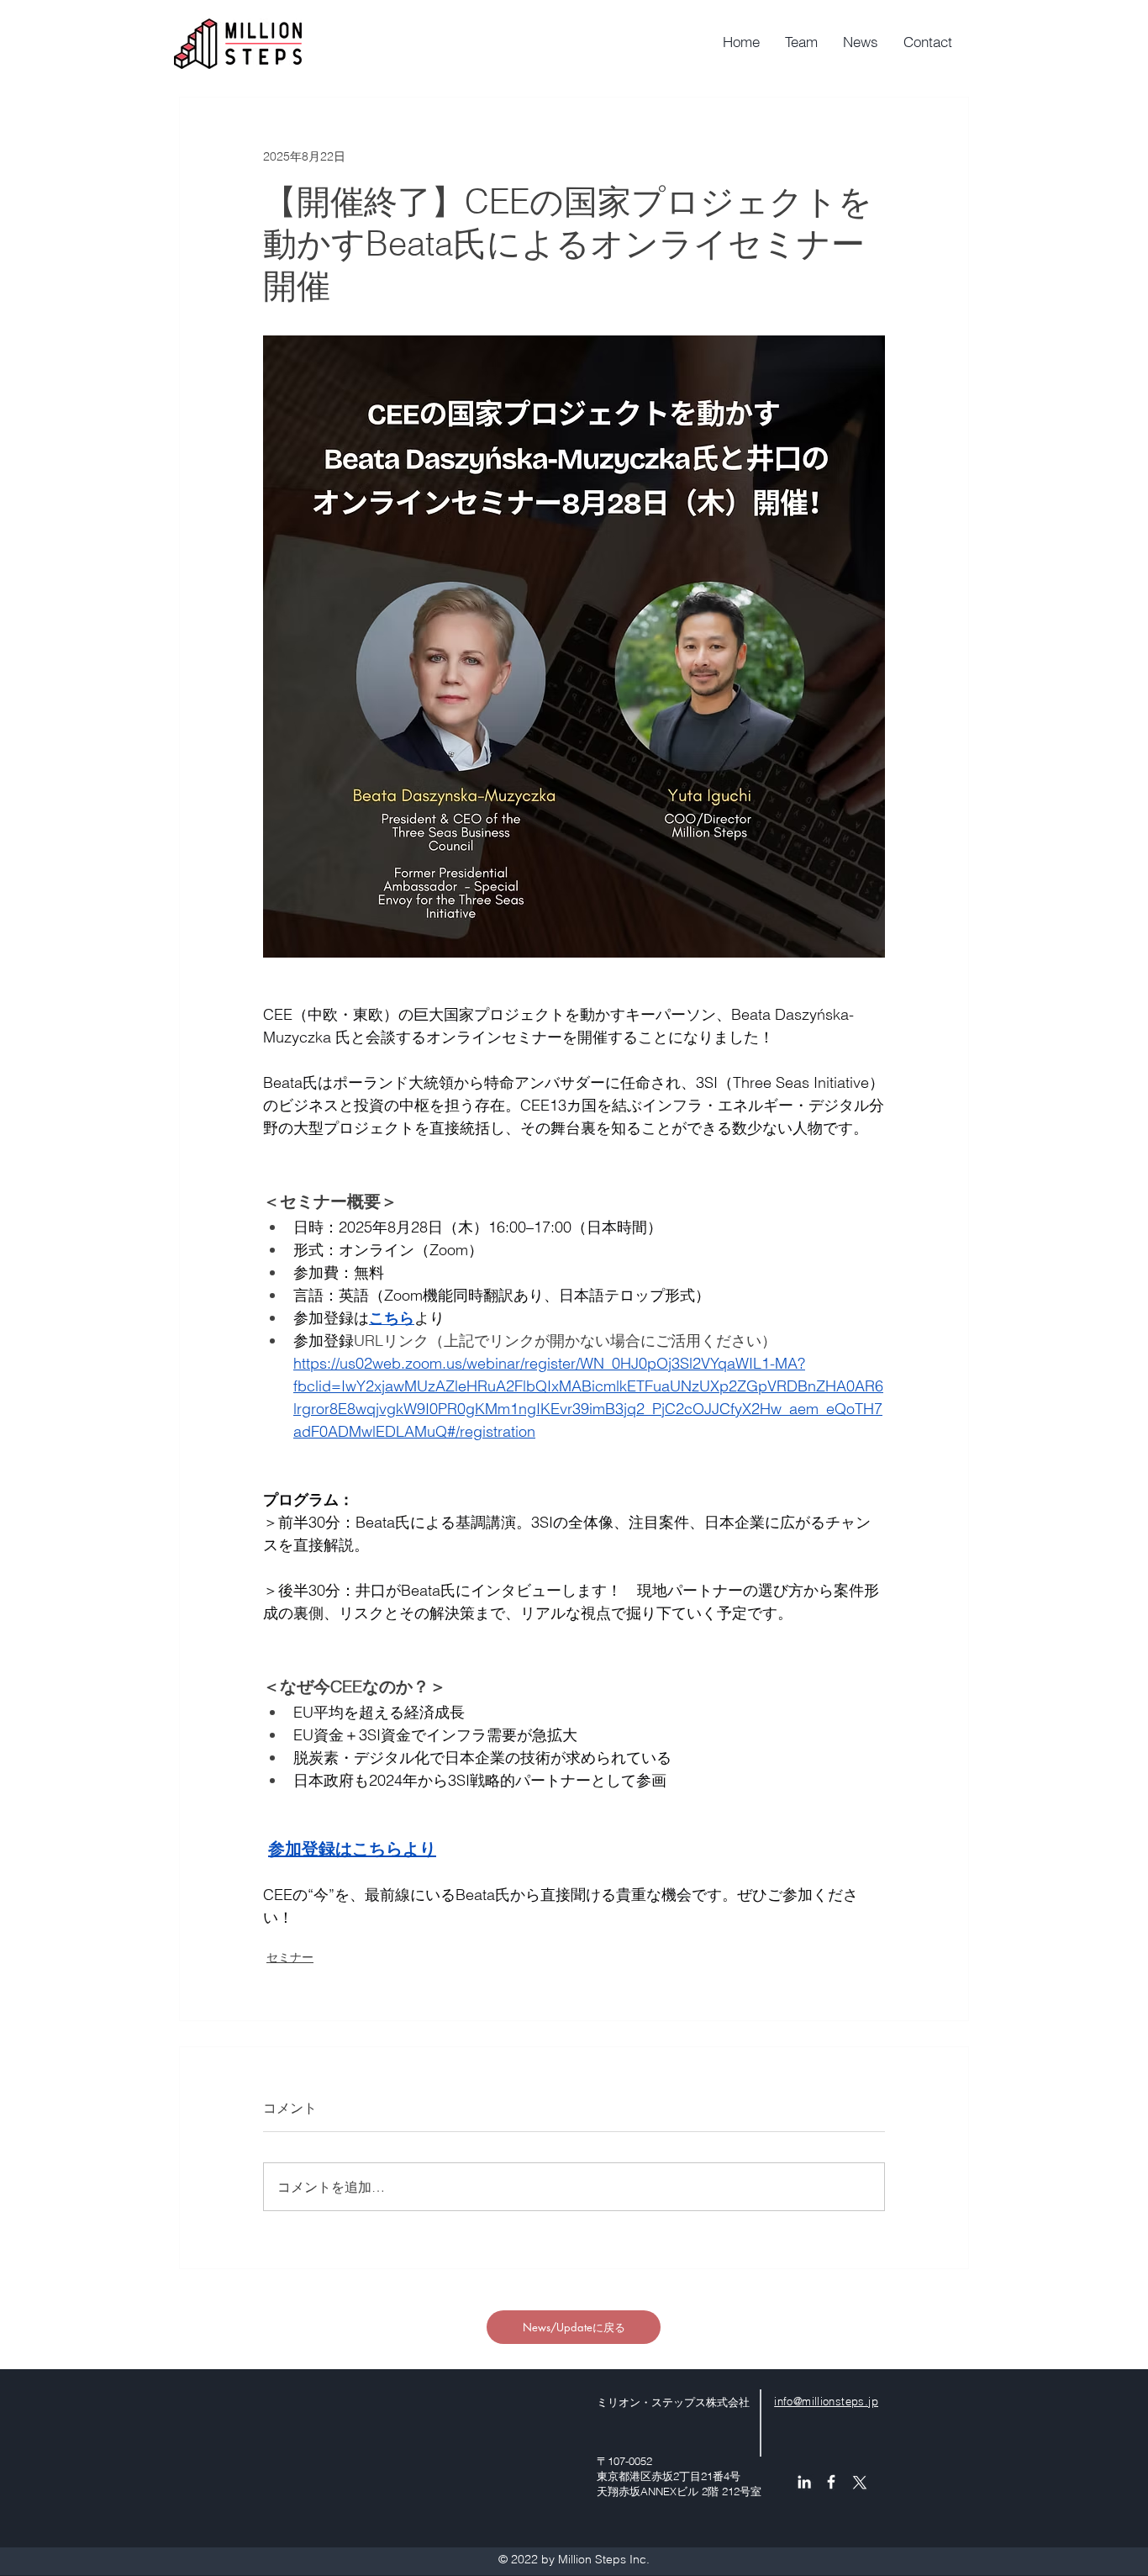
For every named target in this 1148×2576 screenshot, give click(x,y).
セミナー (290, 1957)
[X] (858, 2482)
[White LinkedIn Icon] (804, 2482)
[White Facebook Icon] (831, 2482)
